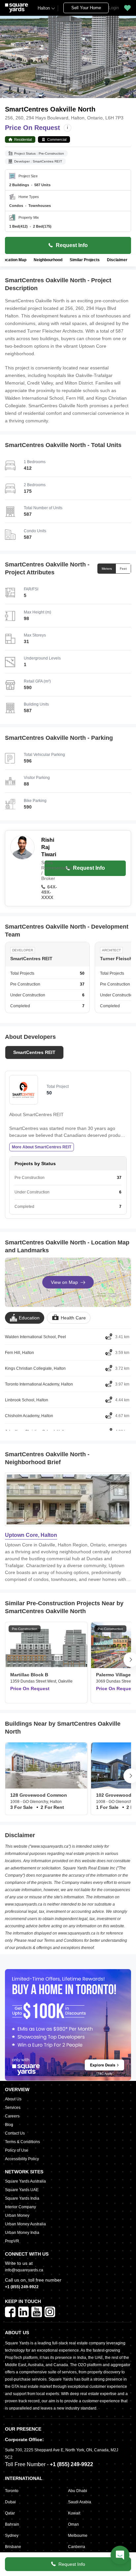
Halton (44, 8)
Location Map (14, 260)
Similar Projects (85, 260)
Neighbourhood (48, 260)
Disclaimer (117, 260)
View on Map (64, 1282)
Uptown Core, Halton (31, 1535)
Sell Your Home (86, 8)
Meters (107, 569)
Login (114, 8)
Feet (123, 569)
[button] (127, 8)
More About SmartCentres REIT (42, 1147)
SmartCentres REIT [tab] (34, 1052)
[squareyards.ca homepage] (17, 8)
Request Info (72, 2564)
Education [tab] (29, 1318)
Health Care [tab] (73, 1318)
